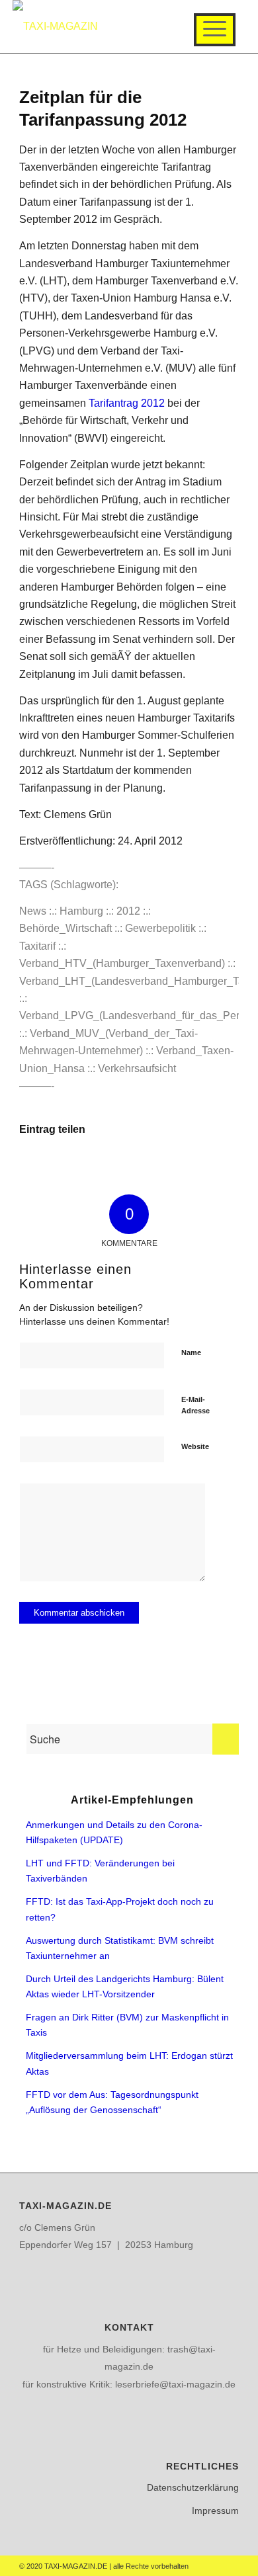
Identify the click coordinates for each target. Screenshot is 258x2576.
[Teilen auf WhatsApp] (202, 1168)
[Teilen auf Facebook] (56, 1168)
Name (191, 1352)
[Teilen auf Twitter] (129, 1168)
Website (195, 1446)
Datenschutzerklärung (193, 2487)
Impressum (215, 2511)
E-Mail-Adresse (195, 1405)
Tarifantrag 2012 (127, 403)
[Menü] (215, 30)
